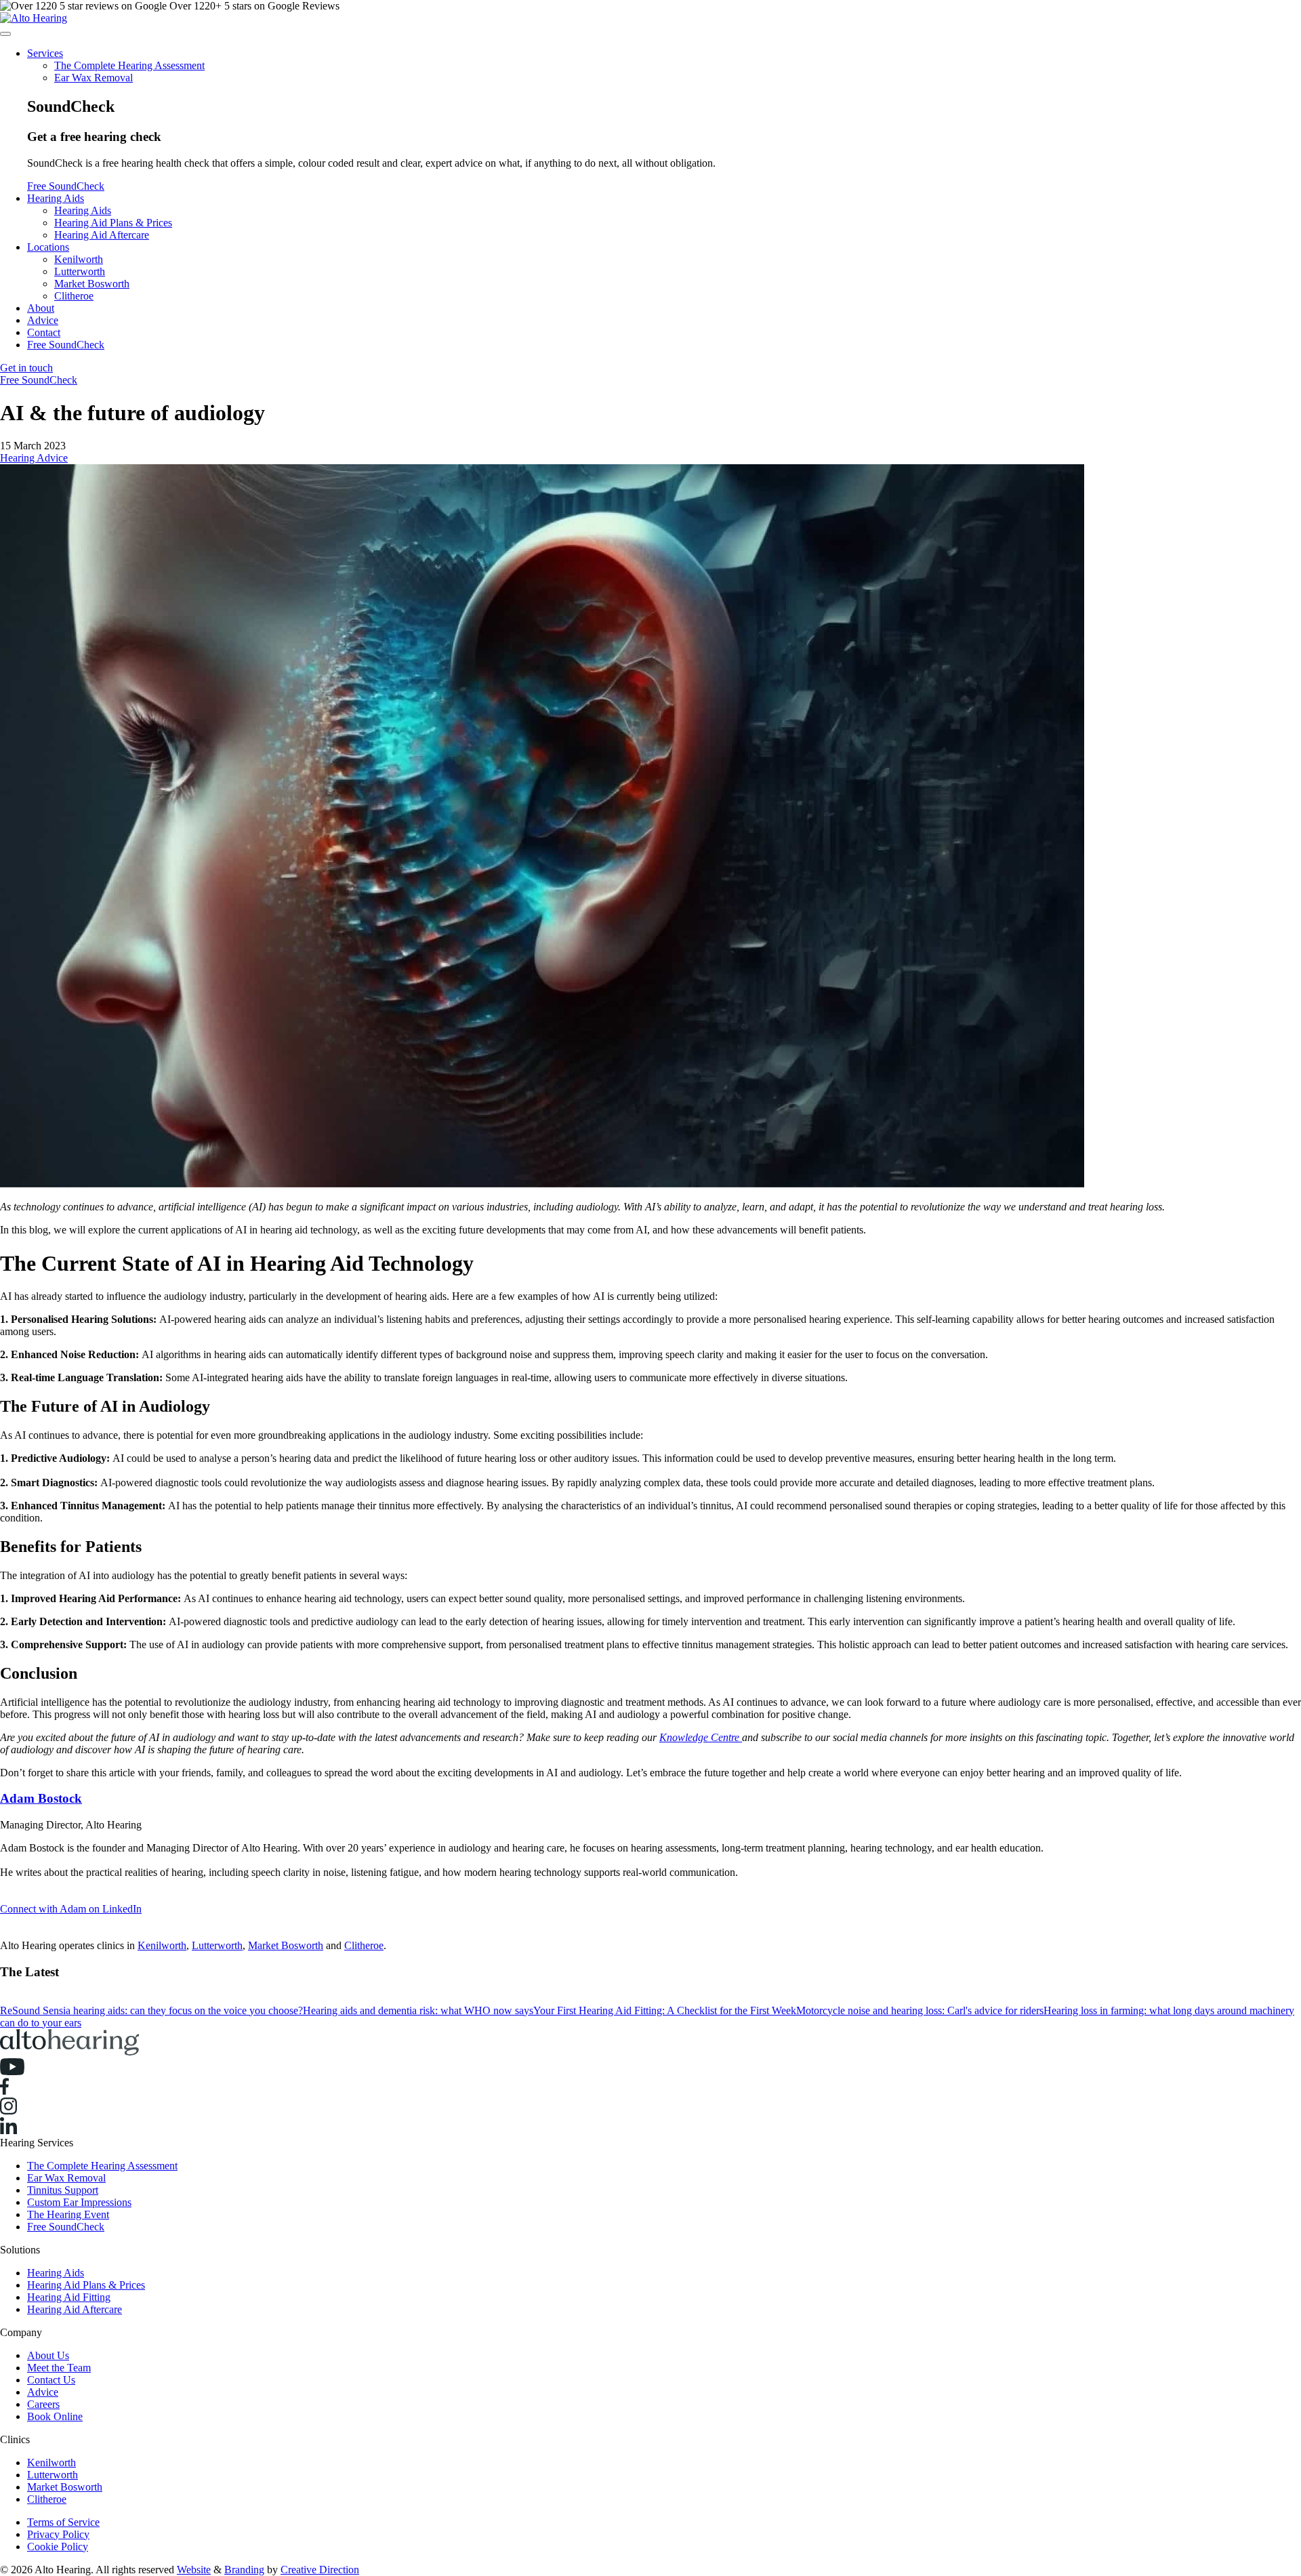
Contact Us (51, 2380)
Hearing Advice (34, 458)
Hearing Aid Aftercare (102, 235)
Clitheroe (74, 296)
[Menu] (5, 34)
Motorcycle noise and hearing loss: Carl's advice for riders (920, 2010)
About (41, 308)
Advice (43, 320)
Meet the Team (59, 2368)
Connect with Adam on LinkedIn (71, 1909)
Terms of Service (63, 2522)
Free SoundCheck (66, 186)
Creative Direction (320, 2570)
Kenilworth (79, 259)
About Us (48, 2355)
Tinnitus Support (63, 2190)
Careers (43, 2404)
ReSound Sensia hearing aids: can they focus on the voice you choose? (151, 2010)
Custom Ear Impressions (79, 2202)
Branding (244, 2570)
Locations (48, 247)
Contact (44, 332)
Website (194, 2570)
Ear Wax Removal (94, 78)
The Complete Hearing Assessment (129, 65)
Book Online (55, 2416)
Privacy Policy (58, 2534)
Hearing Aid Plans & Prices (113, 223)
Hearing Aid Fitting (69, 2297)
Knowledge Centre (701, 1737)
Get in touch (26, 368)
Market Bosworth (92, 284)
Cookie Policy (58, 2547)
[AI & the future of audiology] (650, 827)
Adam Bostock (41, 1798)
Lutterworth (80, 271)
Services (45, 53)
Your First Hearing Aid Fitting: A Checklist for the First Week (665, 2010)
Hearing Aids (56, 198)
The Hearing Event (68, 2214)
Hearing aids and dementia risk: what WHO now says (418, 2010)
